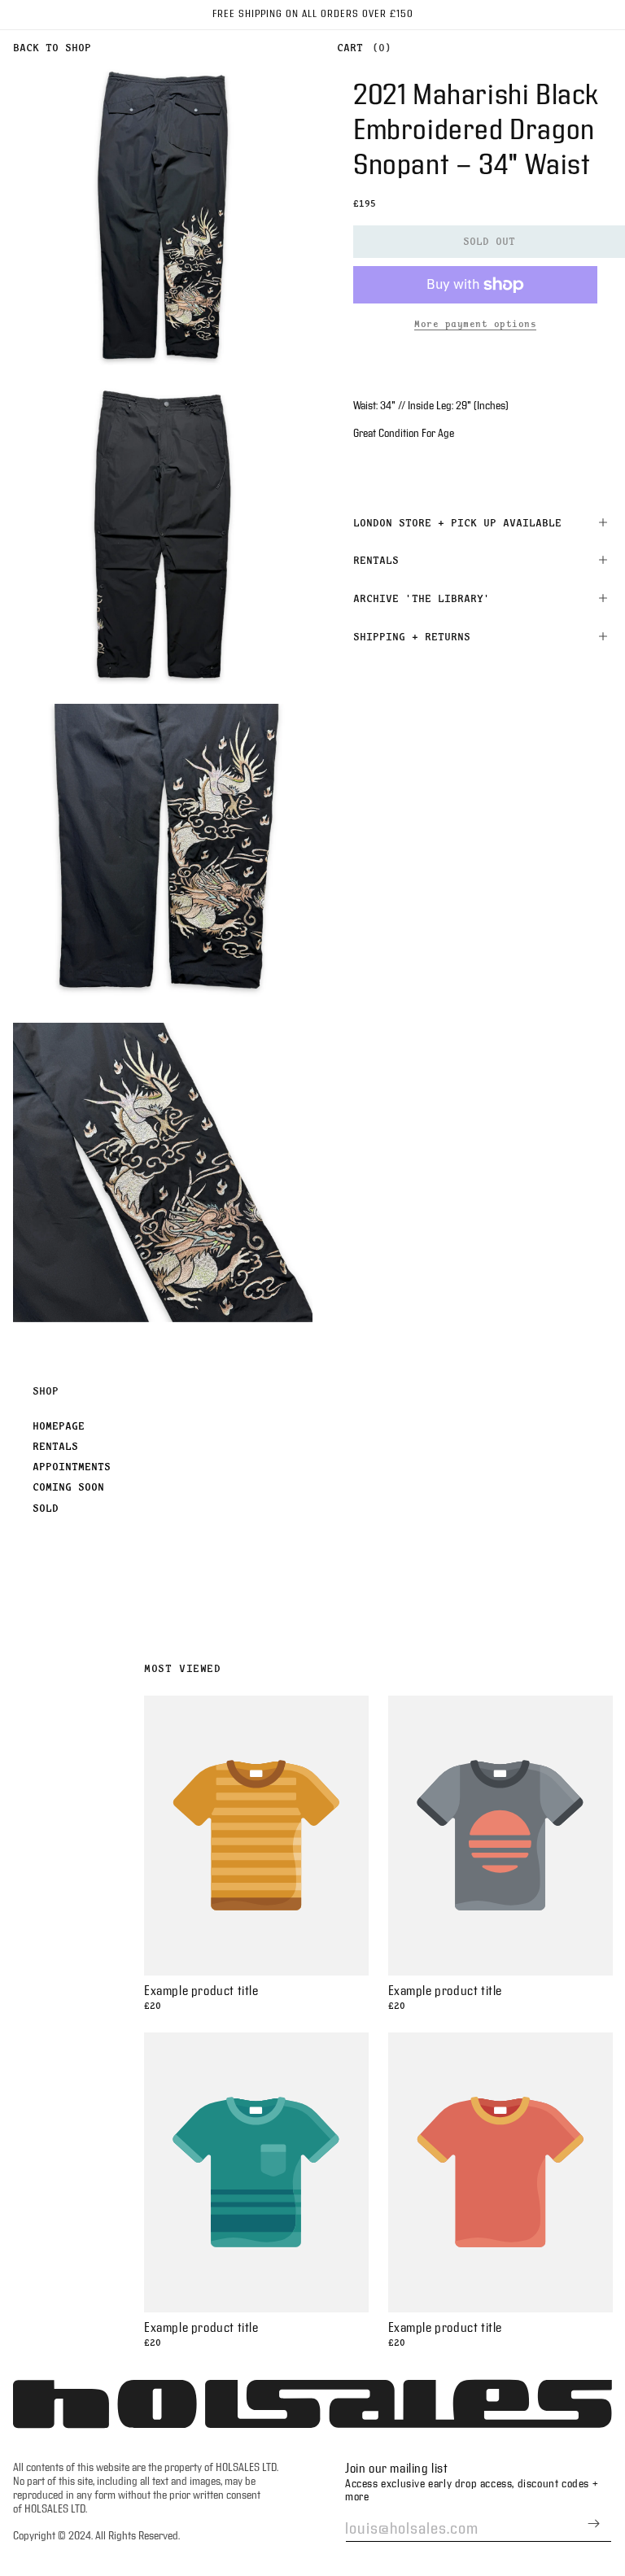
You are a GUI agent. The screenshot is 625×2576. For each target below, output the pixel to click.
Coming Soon (68, 1487)
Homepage (59, 1426)
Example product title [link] (201, 1991)
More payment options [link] (475, 324)
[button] (360, 48)
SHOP (46, 1391)
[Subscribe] (593, 2524)
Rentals (55, 1446)
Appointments (72, 1466)
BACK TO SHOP (52, 47)
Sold (46, 1508)
